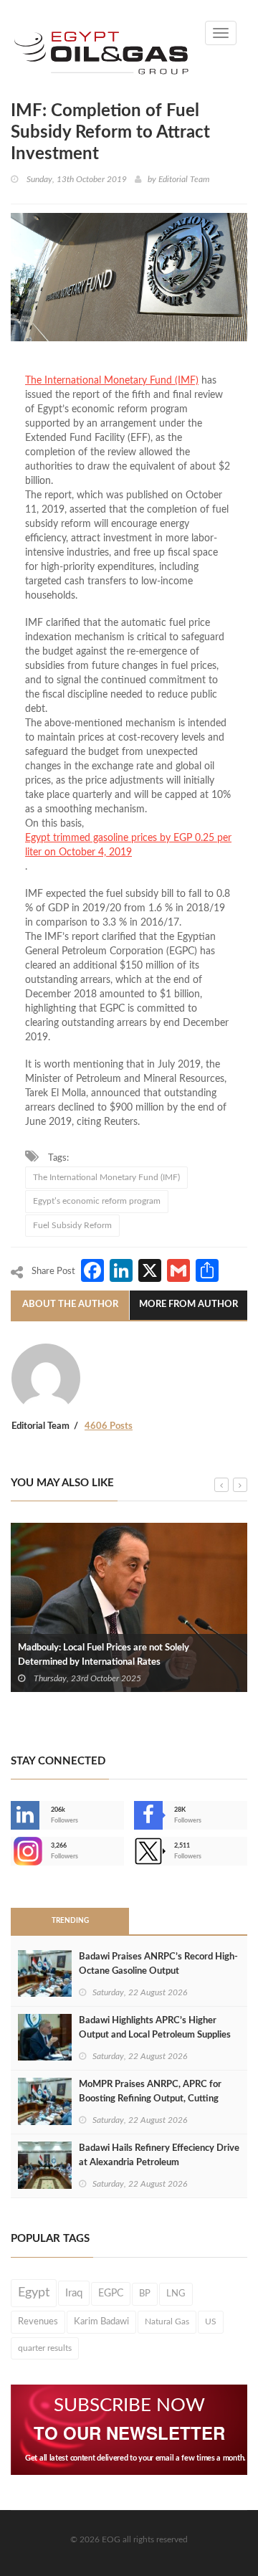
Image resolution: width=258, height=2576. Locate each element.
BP (145, 2294)
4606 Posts (109, 1426)
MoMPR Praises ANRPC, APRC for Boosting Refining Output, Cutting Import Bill (150, 2099)
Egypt (34, 2293)
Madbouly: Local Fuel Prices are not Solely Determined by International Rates (104, 1655)
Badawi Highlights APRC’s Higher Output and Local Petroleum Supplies (155, 2028)
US (211, 2321)
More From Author (188, 1304)
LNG (176, 2294)
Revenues (38, 2321)
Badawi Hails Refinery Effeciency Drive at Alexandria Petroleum (159, 2156)
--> (12, 1851)
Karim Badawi (101, 2321)
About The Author (70, 1304)
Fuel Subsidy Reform (72, 1225)
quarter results (45, 2348)
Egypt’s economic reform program (97, 1201)
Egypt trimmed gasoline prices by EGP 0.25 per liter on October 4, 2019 (128, 845)
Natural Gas (167, 2321)
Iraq (74, 2293)
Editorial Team (184, 179)
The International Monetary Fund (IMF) (112, 381)
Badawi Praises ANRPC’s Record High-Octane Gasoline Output (158, 1964)
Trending (70, 1921)
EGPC (111, 2294)
